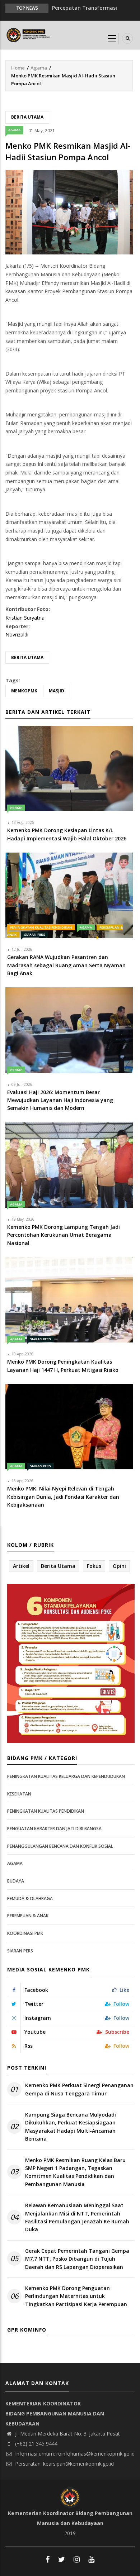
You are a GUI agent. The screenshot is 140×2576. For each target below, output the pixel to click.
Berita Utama (27, 117)
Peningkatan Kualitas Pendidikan (41, 927)
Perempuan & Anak (28, 1916)
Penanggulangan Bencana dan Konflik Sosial (60, 1846)
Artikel (21, 1566)
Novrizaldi (17, 635)
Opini (119, 1566)
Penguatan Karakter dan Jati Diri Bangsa (54, 1829)
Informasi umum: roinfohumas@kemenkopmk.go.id (74, 2454)
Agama (39, 68)
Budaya (16, 1881)
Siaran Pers (35, 934)
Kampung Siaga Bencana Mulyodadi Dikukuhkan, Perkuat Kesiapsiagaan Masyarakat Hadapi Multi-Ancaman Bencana (71, 2127)
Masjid (57, 691)
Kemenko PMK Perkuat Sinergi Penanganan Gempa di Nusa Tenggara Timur (79, 2089)
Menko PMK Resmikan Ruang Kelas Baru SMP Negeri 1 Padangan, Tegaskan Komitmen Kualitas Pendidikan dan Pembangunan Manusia (75, 2172)
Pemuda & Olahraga (30, 1898)
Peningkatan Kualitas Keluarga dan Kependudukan (66, 1776)
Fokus (94, 1566)
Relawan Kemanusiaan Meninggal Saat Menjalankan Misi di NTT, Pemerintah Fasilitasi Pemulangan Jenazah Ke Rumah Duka (77, 2217)
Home (18, 68)
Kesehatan (19, 1794)
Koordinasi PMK (25, 1933)
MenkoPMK (24, 691)
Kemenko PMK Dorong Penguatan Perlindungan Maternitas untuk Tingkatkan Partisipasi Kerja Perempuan (76, 2296)
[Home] (29, 34)
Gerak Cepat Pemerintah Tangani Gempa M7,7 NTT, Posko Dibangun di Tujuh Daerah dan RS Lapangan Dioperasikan (77, 2259)
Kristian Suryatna (25, 618)
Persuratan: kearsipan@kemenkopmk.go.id (64, 2464)
